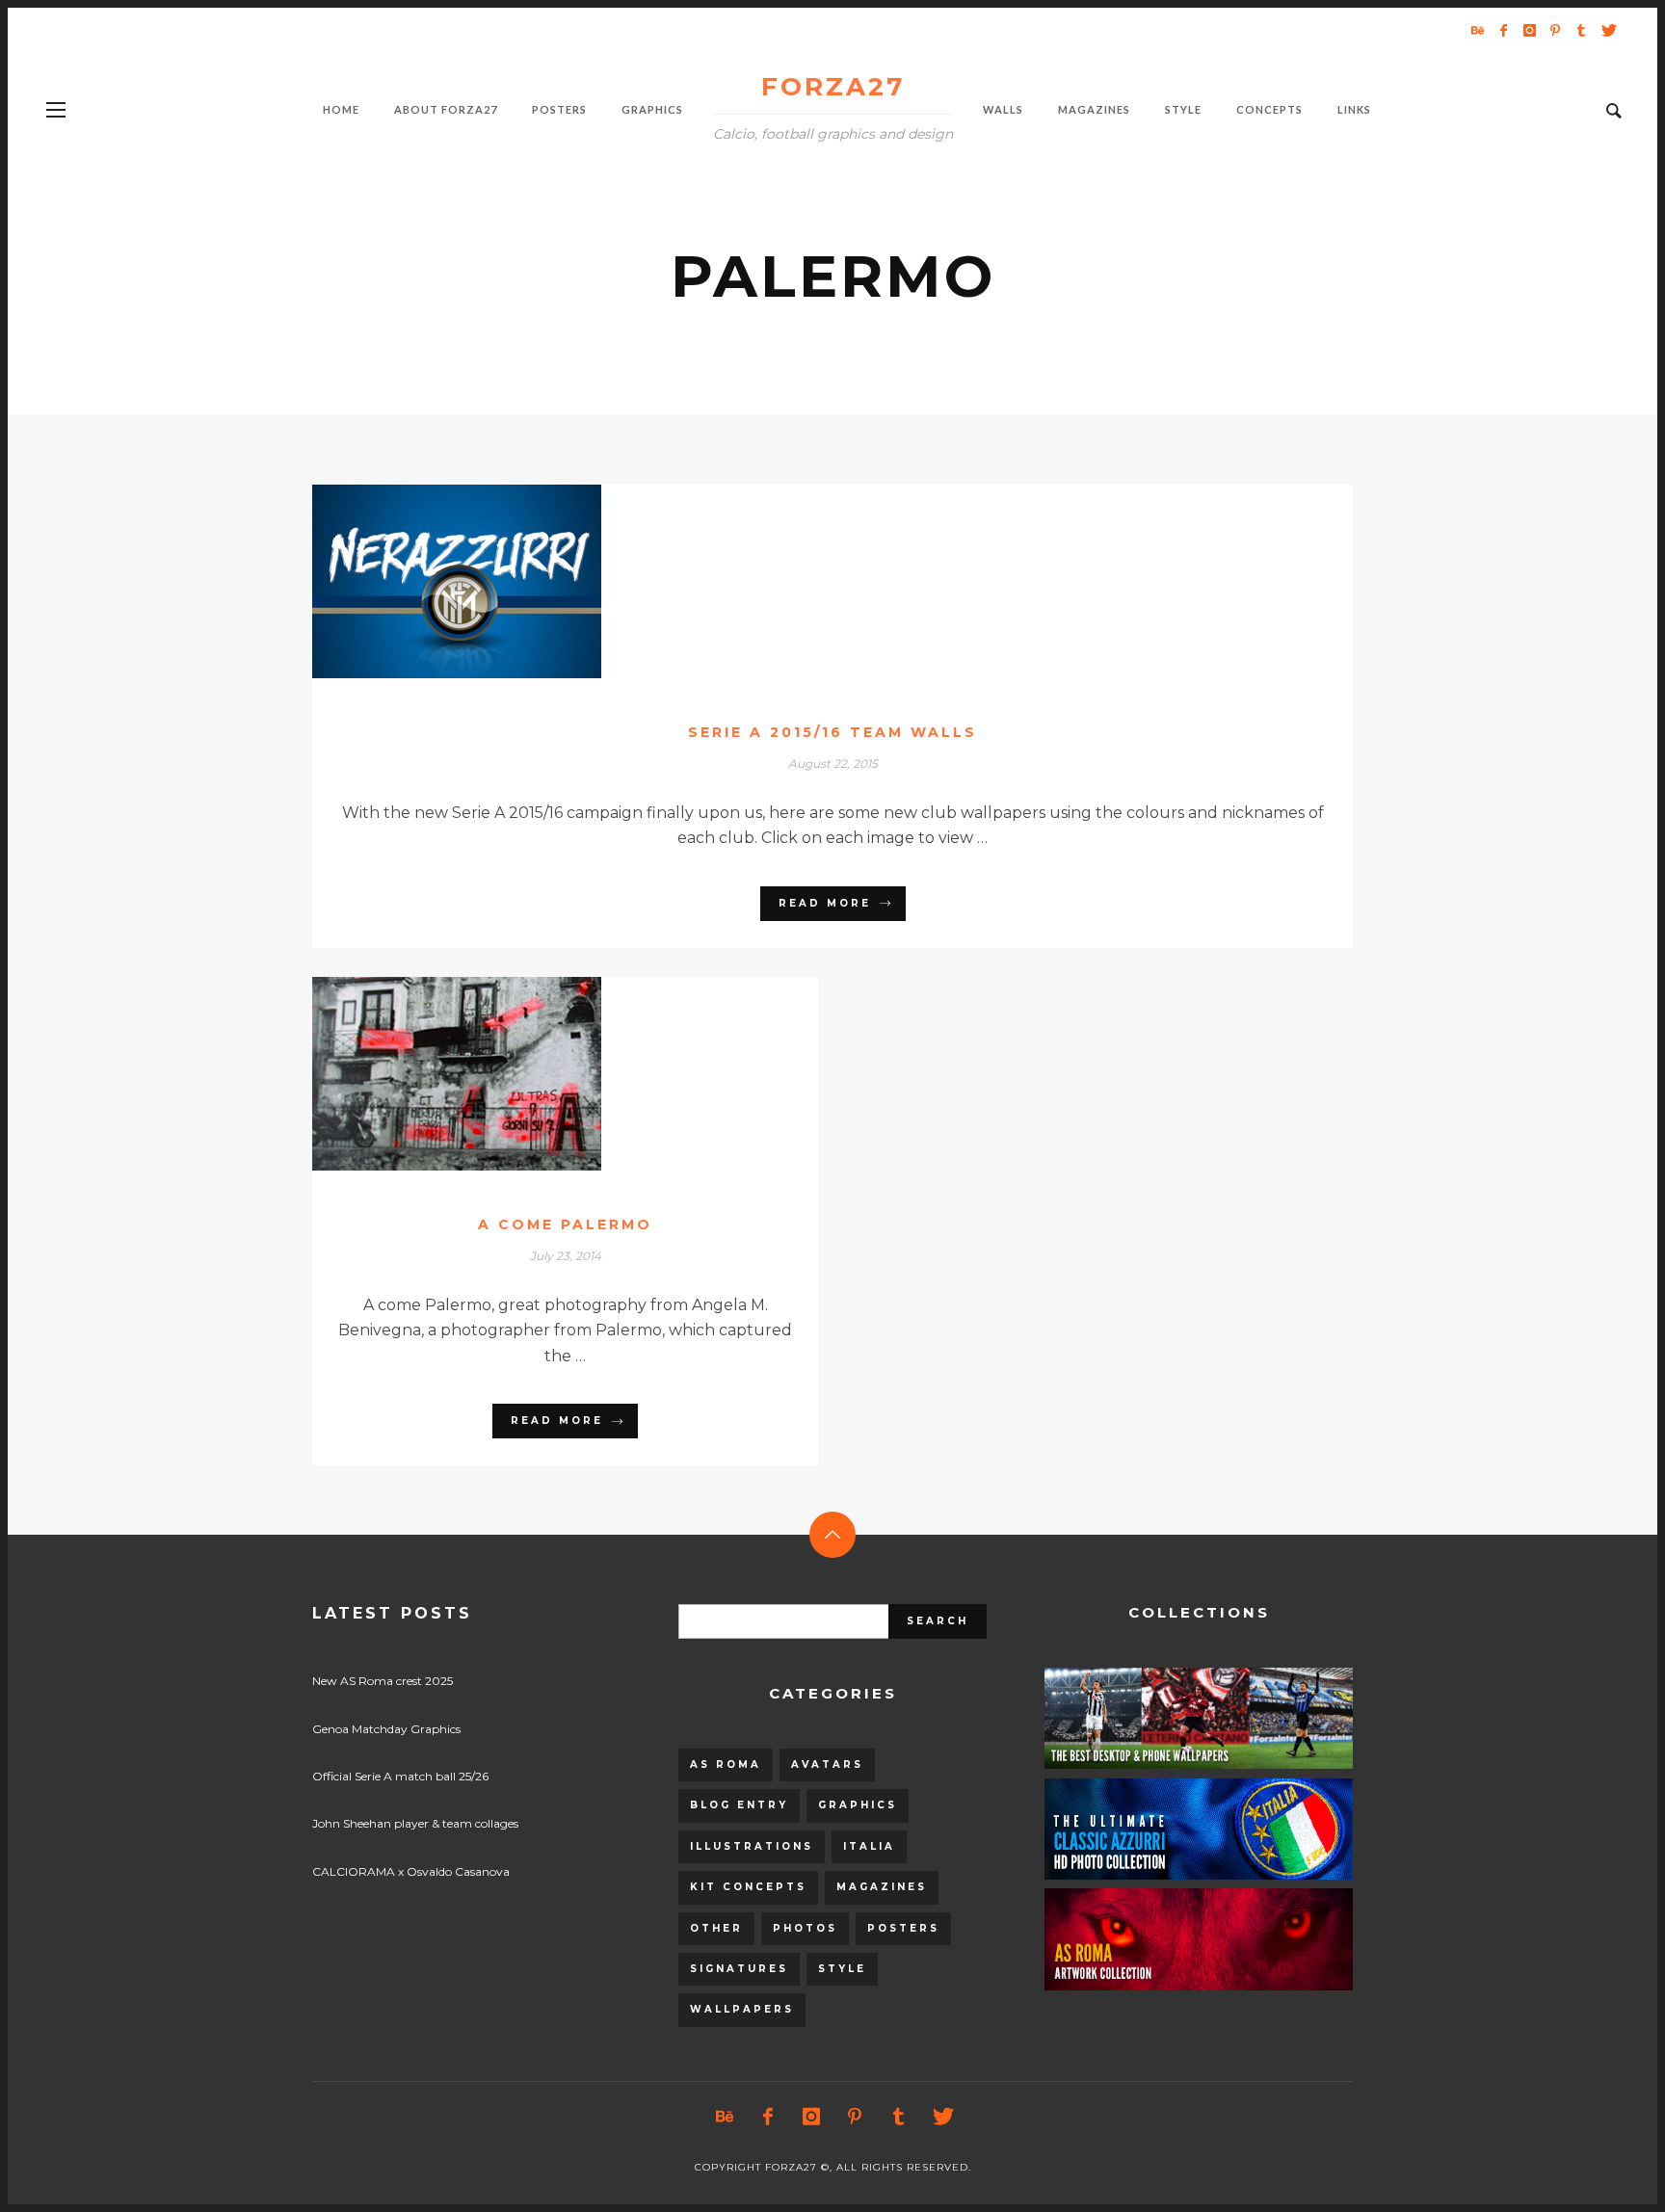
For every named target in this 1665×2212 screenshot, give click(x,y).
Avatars (827, 1764)
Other (716, 1928)
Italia (869, 1846)
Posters (903, 1928)
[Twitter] (1607, 30)
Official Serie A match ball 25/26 (400, 1776)
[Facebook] (1503, 30)
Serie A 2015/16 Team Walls (832, 732)
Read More (825, 903)
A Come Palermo (565, 1224)
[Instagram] (1529, 30)
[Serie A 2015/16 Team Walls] (802, 581)
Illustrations (752, 1846)
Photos (805, 1928)
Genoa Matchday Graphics (386, 1729)
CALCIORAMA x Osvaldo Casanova (411, 1871)
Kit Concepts (748, 1887)
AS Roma (726, 1764)
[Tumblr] (1581, 30)
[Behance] (1477, 30)
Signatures (739, 1969)
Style (842, 1969)
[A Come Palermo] (535, 1073)
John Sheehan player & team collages (415, 1823)
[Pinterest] (1555, 30)
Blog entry (739, 1805)
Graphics (858, 1805)
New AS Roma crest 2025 (383, 1681)
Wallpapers (742, 2009)
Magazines (882, 1887)
